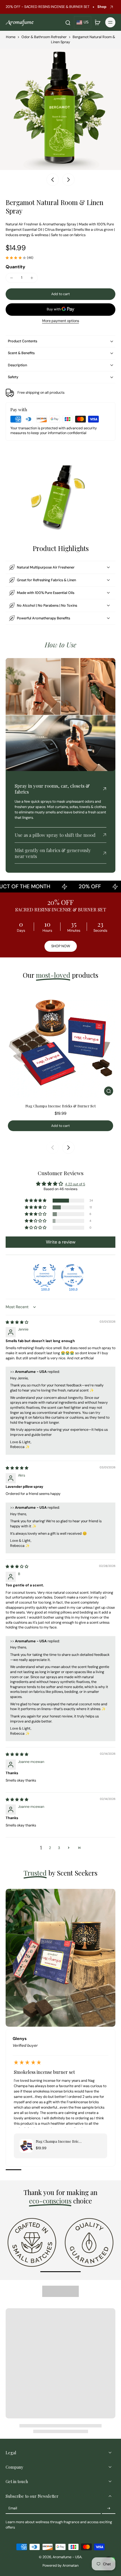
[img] (17, 1322)
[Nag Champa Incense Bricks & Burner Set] (60, 1043)
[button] (60, 294)
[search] (68, 22)
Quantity (15, 267)
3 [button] (59, 1848)
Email (13, 2508)
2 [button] (50, 1848)
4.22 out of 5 (75, 1184)
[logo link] (32, 2242)
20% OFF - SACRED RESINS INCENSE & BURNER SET (48, 7)
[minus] (12, 278)
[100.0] (44, 1275)
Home (11, 37)
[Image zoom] (60, 109)
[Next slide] (68, 180)
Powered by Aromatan (60, 2566)
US (86, 22)
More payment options (61, 321)
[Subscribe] (109, 2509)
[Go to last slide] (53, 180)
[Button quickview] (109, 1091)
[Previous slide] (53, 1147)
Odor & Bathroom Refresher (44, 37)
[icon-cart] (97, 22)
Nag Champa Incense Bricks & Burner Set (60, 1106)
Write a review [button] (61, 1242)
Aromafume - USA (67, 2557)
